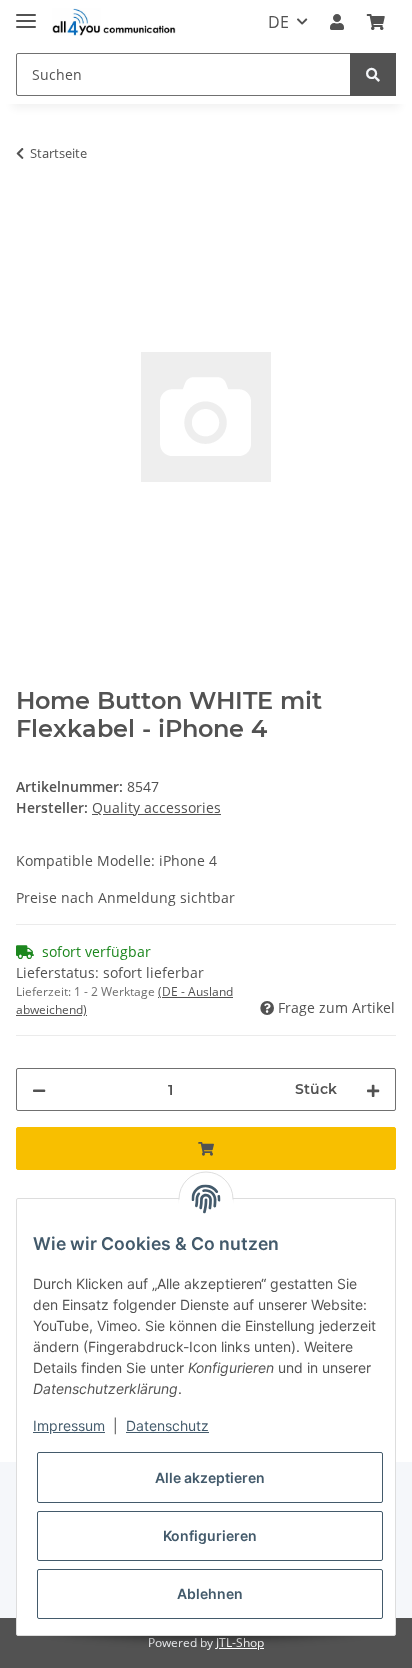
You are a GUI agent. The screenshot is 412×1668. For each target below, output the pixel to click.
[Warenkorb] (376, 22)
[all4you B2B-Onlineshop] (114, 22)
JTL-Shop (240, 1642)
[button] (337, 22)
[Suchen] (373, 74)
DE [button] (278, 22)
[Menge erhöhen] (373, 1089)
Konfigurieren (210, 1535)
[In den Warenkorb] (32, 216)
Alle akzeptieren (210, 1477)
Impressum (69, 1425)
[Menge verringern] (39, 1089)
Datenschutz (167, 1425)
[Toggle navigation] (26, 12)
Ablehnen (210, 1593)
